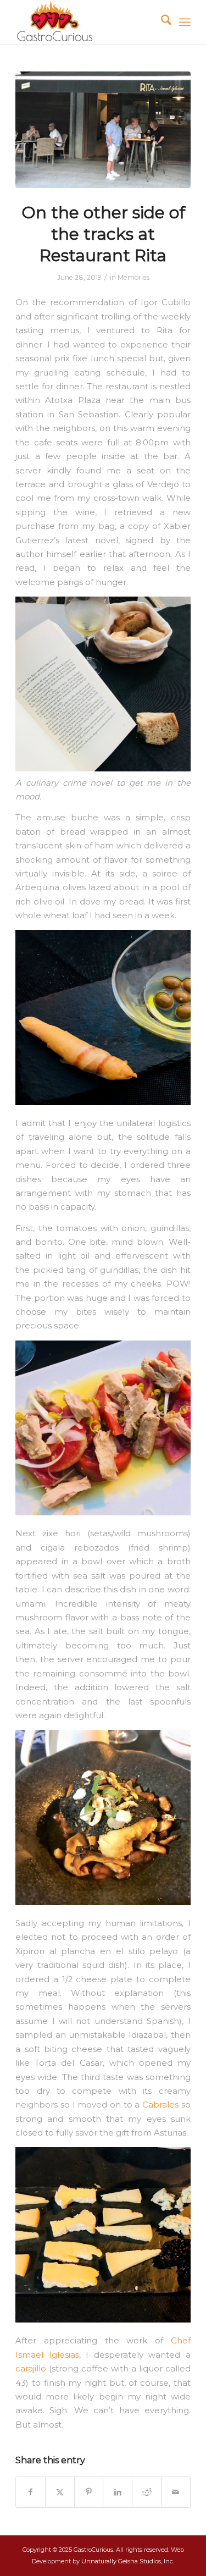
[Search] (161, 22)
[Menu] (185, 22)
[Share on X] (60, 2492)
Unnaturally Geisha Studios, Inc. (128, 2561)
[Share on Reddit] (147, 2492)
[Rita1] (103, 130)
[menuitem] (161, 22)
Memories (133, 277)
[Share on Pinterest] (89, 2492)
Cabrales (160, 2105)
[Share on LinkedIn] (118, 2492)
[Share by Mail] (176, 2492)
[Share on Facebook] (30, 2492)
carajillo (31, 2369)
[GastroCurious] (85, 22)
